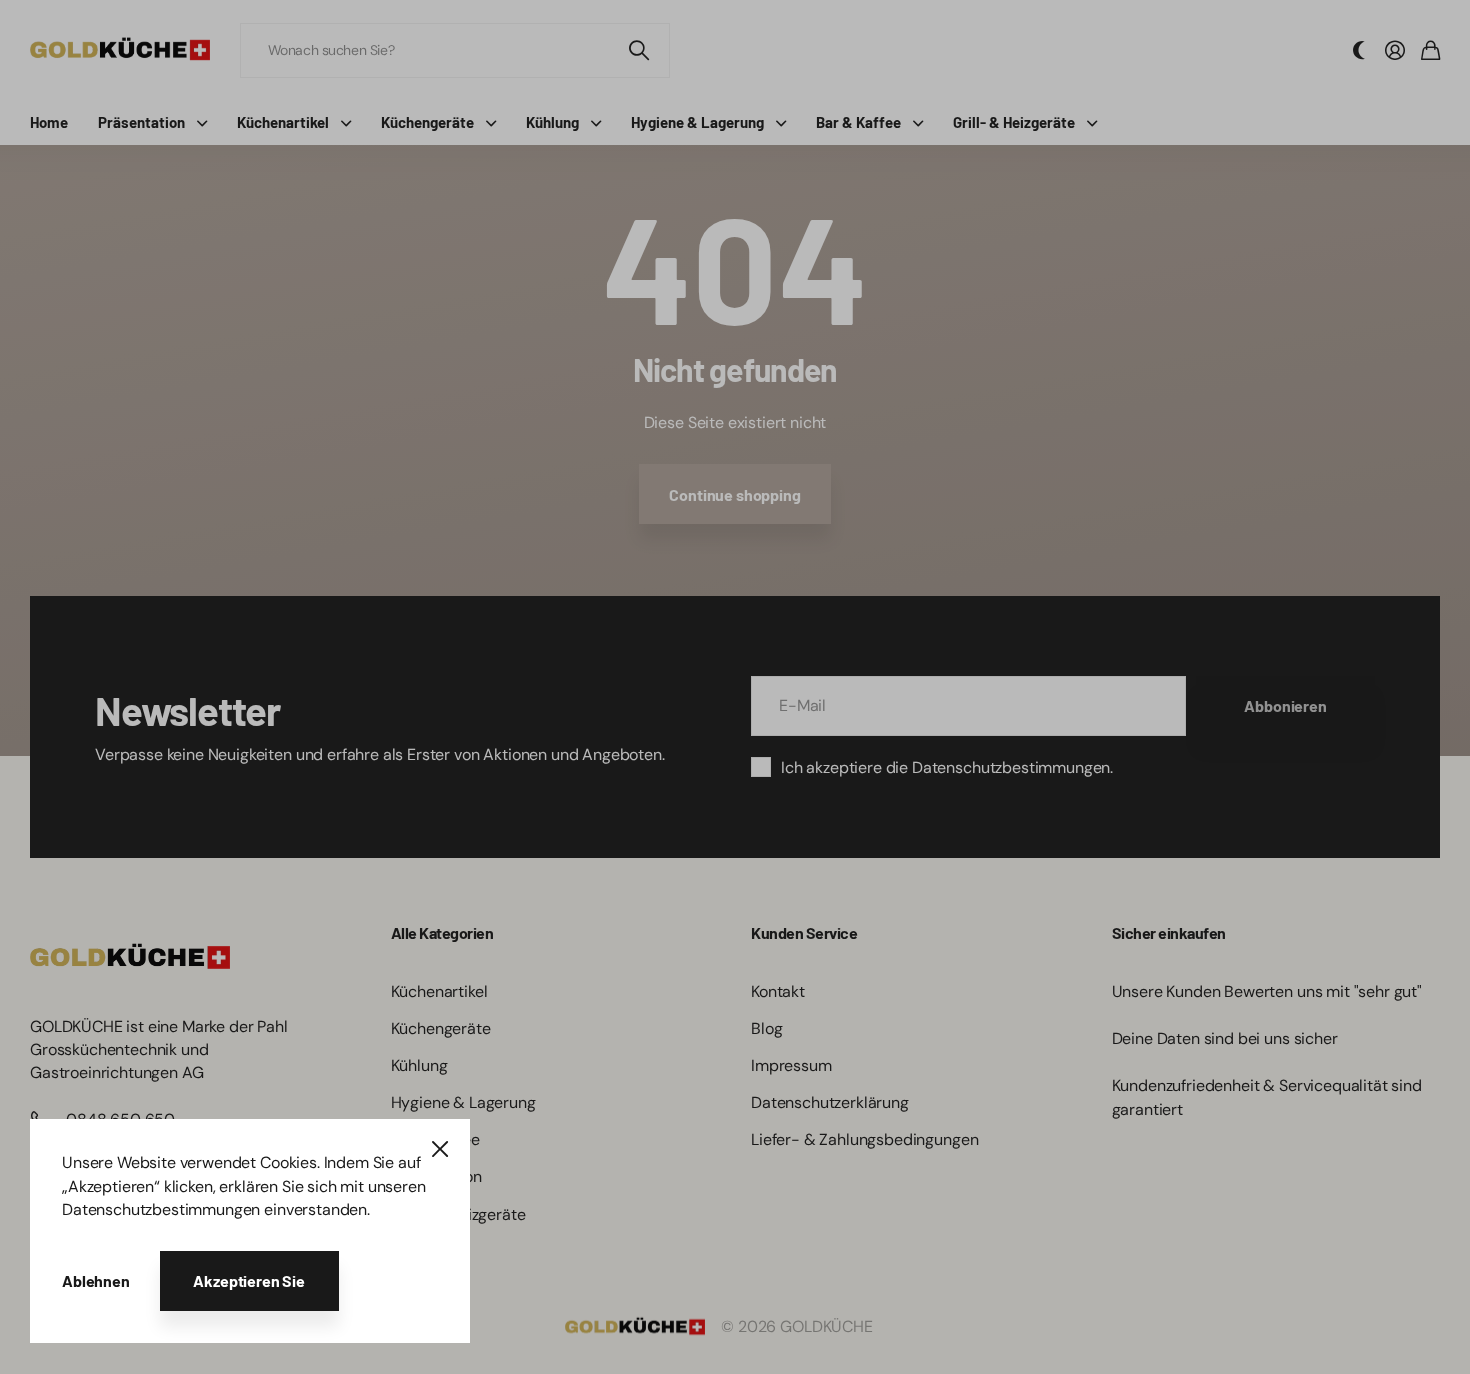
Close (440, 1149)
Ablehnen (96, 1280)
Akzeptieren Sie (249, 1280)
